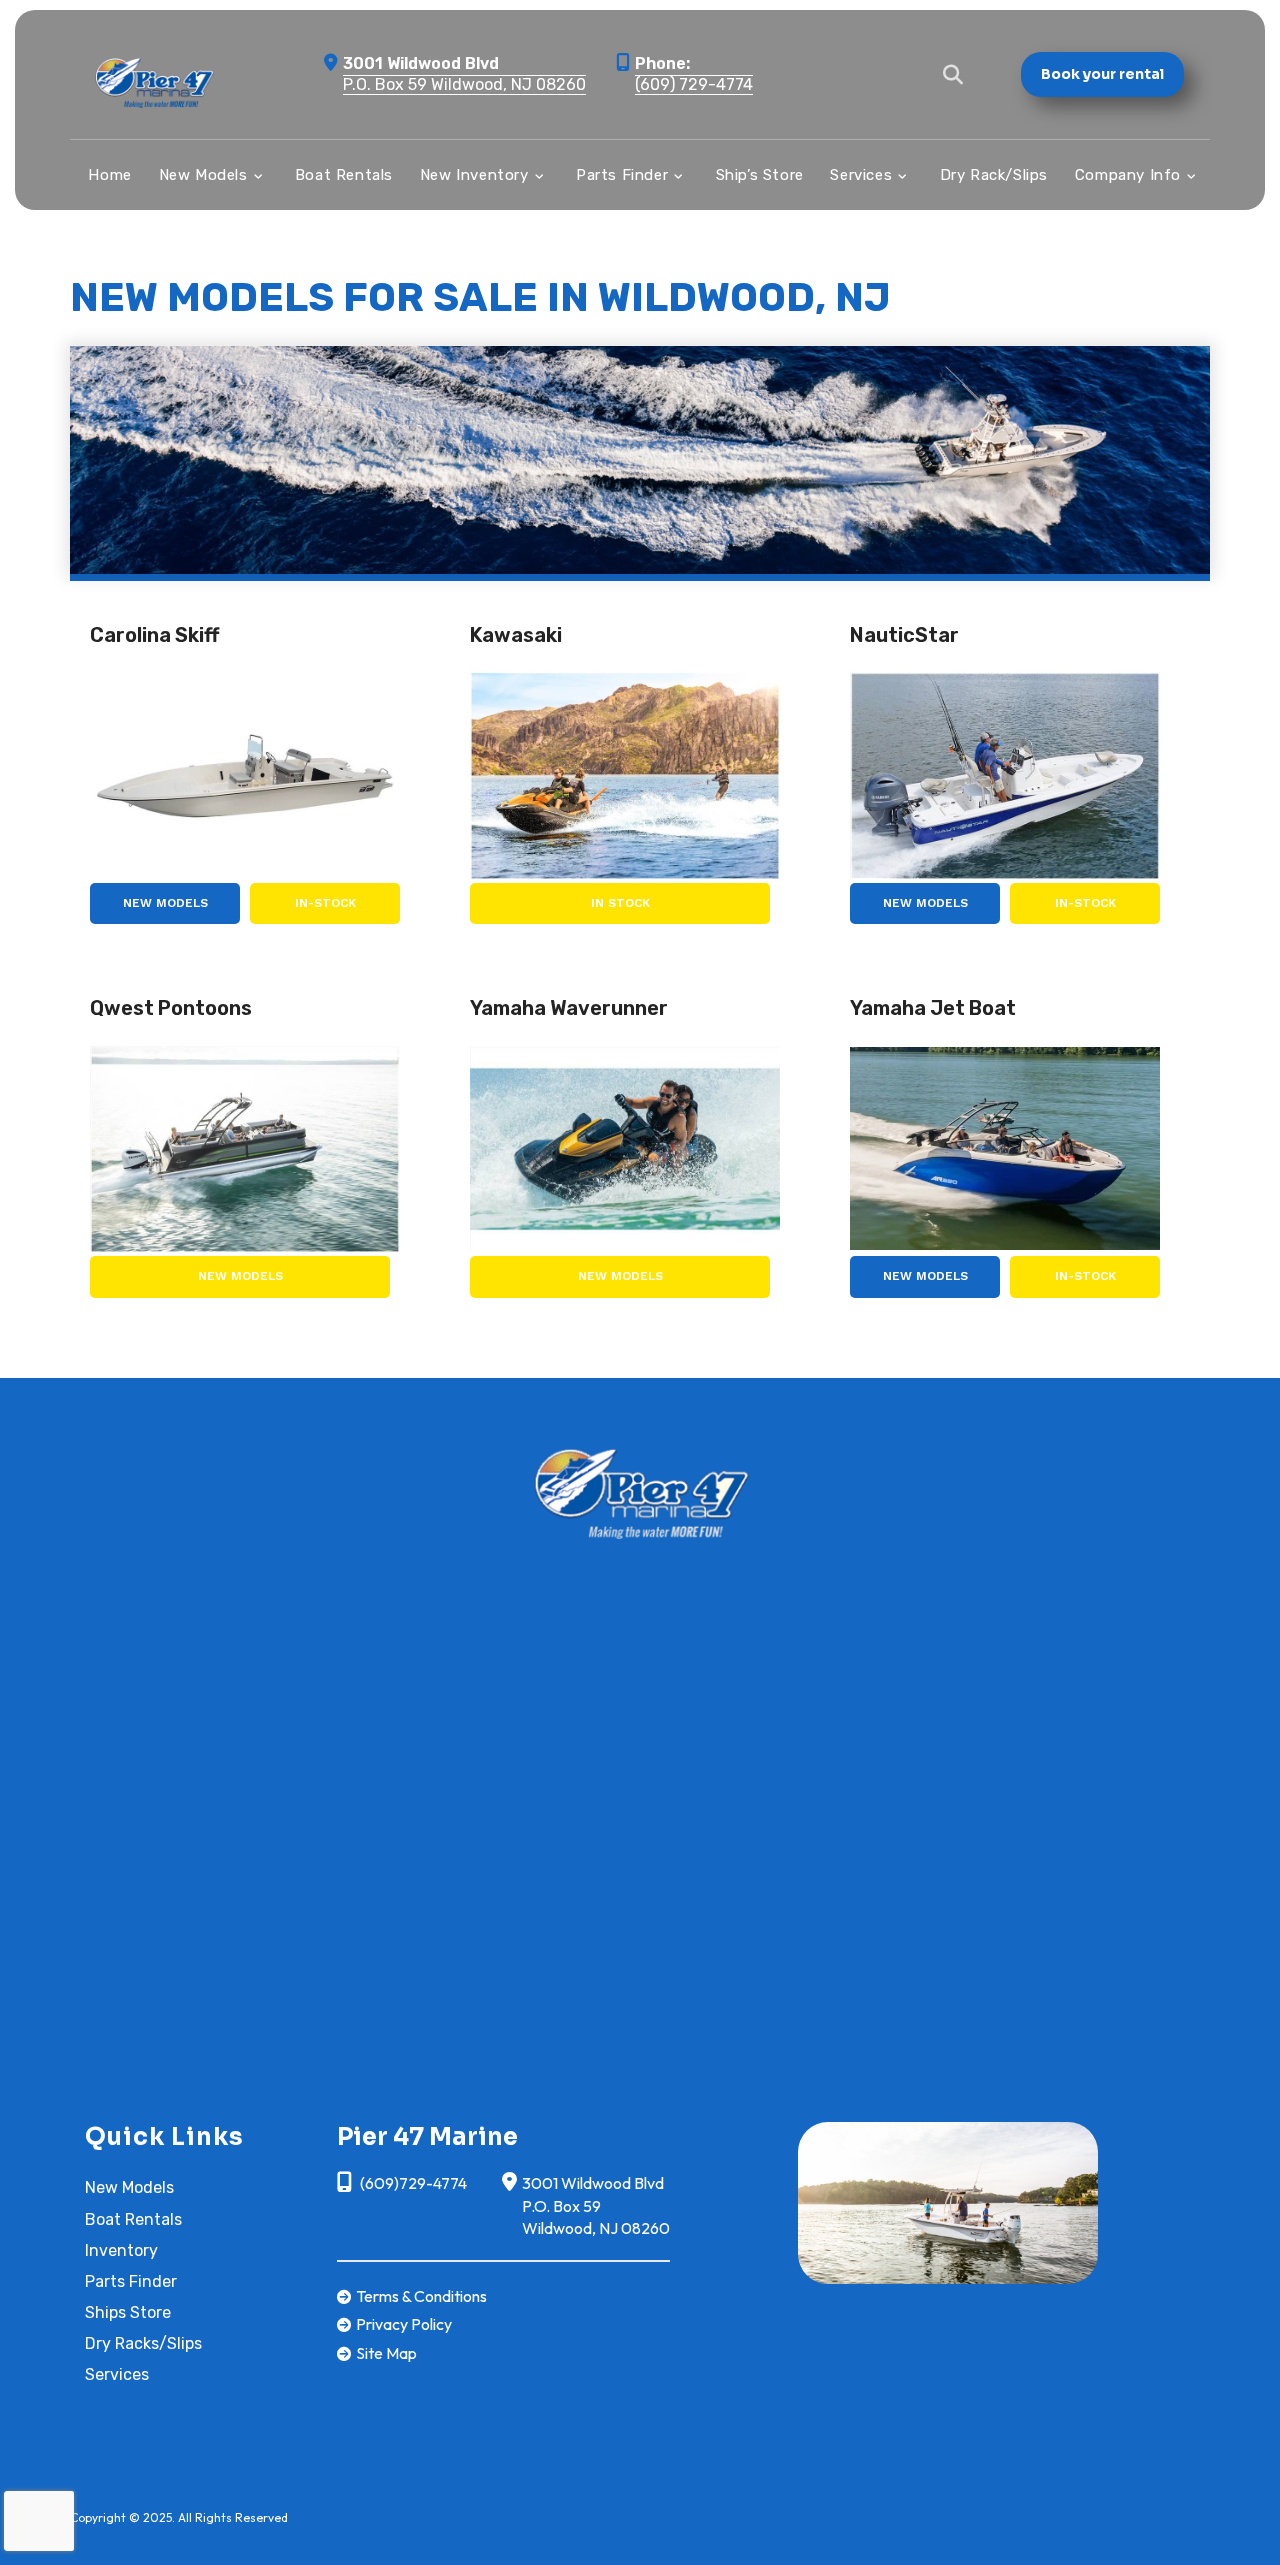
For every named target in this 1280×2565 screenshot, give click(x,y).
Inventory (121, 2250)
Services (117, 2374)
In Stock (620, 903)
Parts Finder (131, 2281)
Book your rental (1102, 74)
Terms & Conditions (421, 2296)
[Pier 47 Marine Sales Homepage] (640, 1490)
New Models (165, 903)
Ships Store (128, 2312)
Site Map (386, 2353)
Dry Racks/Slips (143, 2343)
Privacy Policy (404, 2324)
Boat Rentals (133, 2219)
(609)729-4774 (412, 2183)
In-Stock (325, 903)
